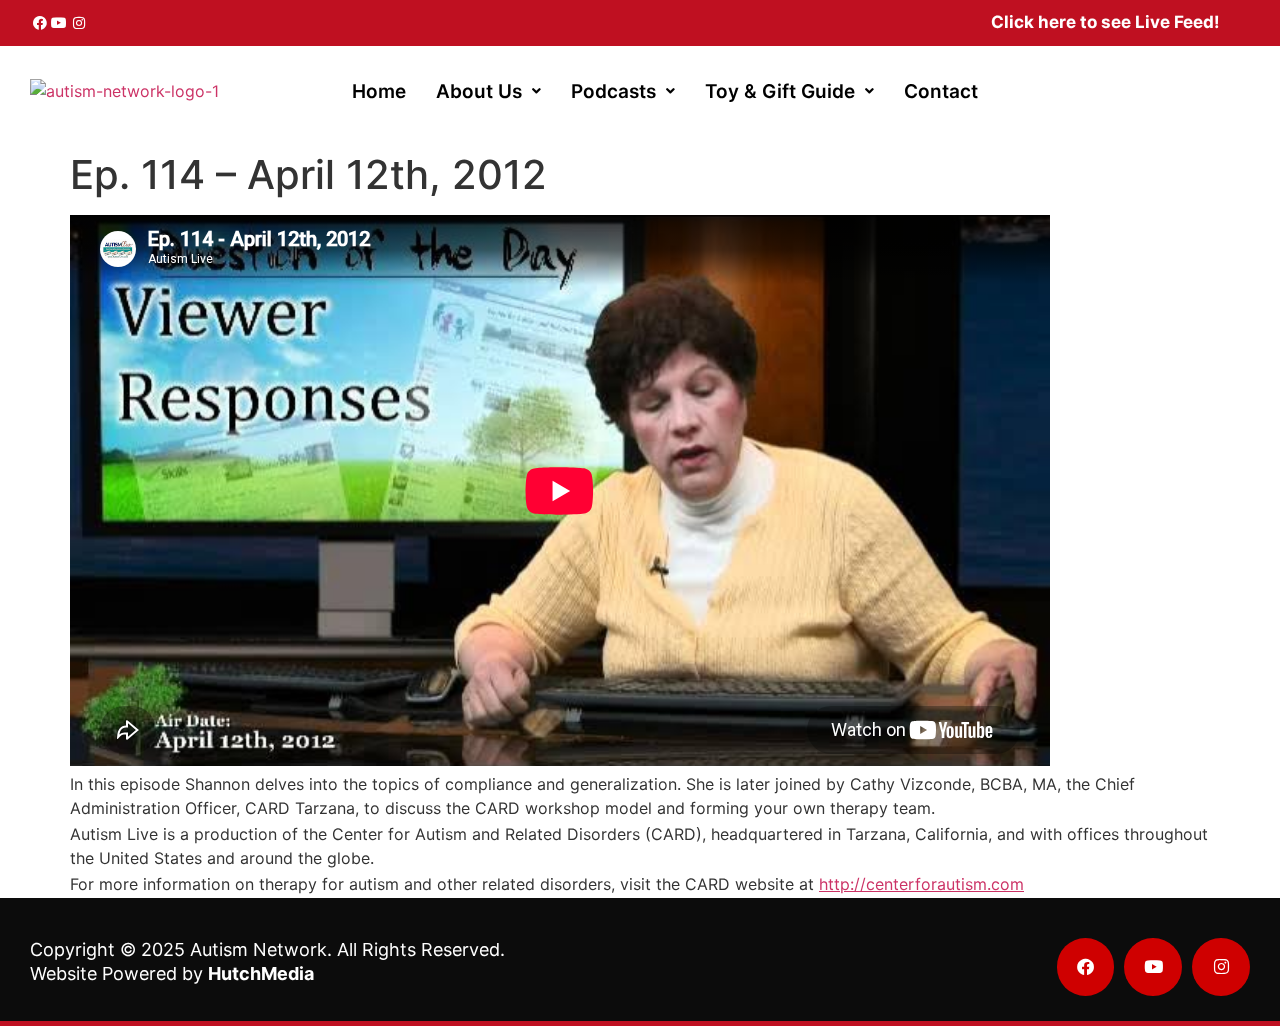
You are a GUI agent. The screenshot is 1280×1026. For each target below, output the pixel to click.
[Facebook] (40, 23)
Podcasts (613, 91)
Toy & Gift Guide (780, 91)
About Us (479, 91)
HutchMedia (261, 973)
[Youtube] (60, 23)
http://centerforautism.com (921, 884)
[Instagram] (79, 23)
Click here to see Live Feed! (1105, 22)
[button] (488, 91)
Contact (941, 91)
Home (379, 91)
